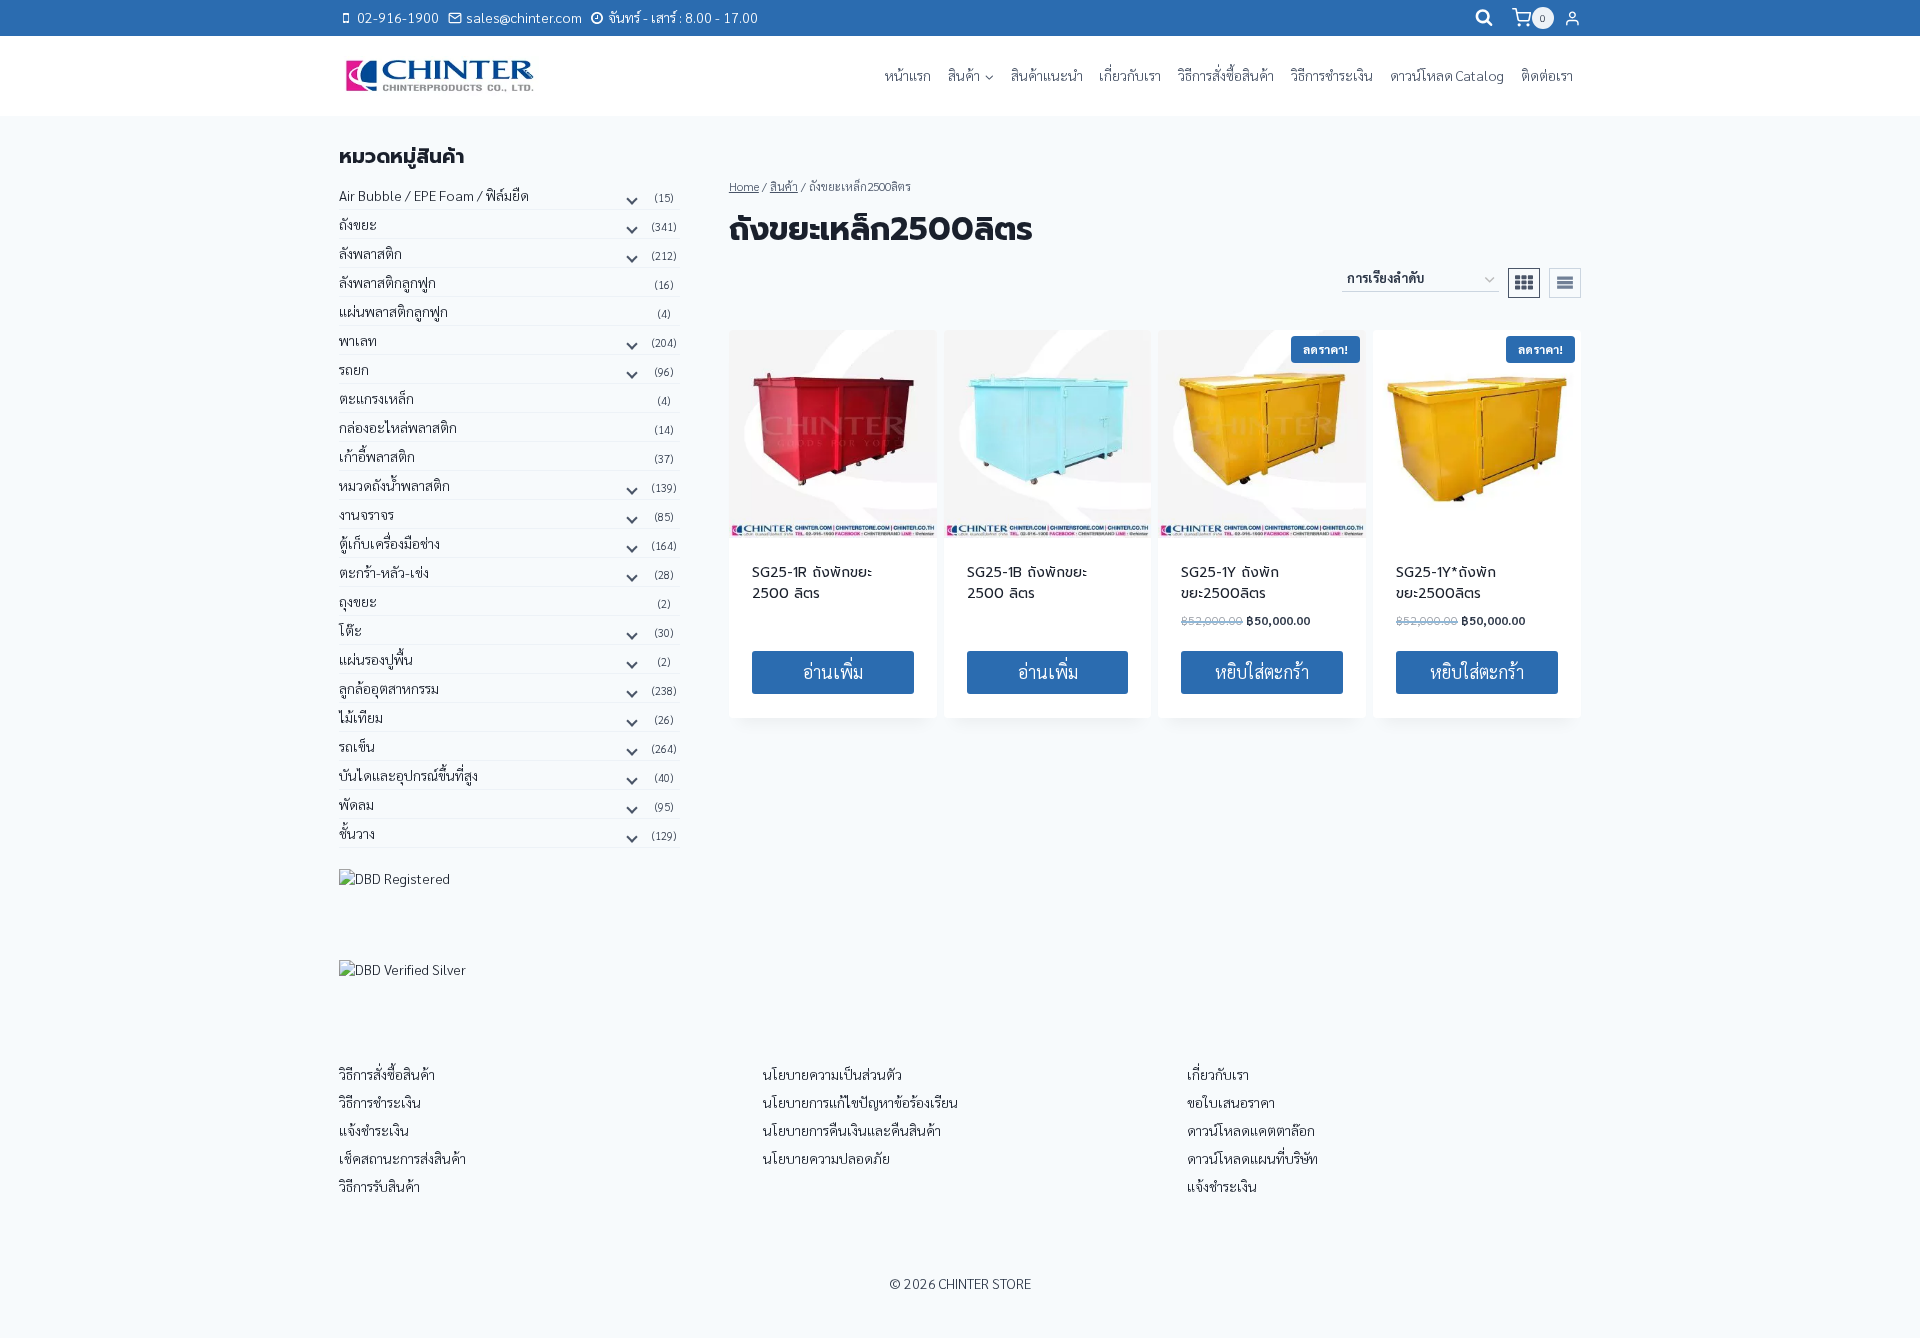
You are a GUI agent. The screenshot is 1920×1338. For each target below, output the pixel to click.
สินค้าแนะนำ (1047, 75)
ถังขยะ (358, 224)
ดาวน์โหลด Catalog (1447, 75)
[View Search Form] (1484, 18)
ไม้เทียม (361, 717)
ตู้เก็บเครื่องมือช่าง (389, 543)
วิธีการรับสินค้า (379, 1186)
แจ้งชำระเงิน (374, 1130)
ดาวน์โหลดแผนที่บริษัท (1252, 1158)
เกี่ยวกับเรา (1130, 75)
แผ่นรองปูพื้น (376, 659)
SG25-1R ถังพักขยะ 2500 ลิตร (812, 583)
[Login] (1572, 18)
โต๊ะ (350, 630)
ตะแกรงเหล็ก (376, 398)
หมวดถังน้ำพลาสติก (394, 485)
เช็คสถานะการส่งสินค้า (402, 1158)
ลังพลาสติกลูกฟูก (387, 282)
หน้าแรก (908, 75)
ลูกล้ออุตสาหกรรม (389, 688)
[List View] (1565, 283)
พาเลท (358, 340)
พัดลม (356, 804)
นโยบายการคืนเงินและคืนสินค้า (852, 1130)
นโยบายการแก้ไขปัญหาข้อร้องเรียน (860, 1102)
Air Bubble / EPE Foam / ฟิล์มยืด (434, 195)
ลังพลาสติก (370, 253)
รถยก (354, 369)
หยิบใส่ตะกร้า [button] (1262, 671)
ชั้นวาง (357, 833)
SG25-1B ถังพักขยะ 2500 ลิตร (1027, 583)
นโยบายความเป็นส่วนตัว (832, 1074)
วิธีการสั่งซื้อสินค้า (1226, 75)
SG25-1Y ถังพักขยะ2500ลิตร (1230, 583)
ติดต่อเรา (1547, 75)
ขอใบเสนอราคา (1231, 1102)
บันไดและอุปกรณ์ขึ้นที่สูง (408, 775)
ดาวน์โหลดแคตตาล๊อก (1251, 1130)
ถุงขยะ (358, 601)
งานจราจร (366, 514)
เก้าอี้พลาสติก (377, 456)
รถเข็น (357, 746)
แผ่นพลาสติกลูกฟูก (393, 311)
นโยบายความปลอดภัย (826, 1158)
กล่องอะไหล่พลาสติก (398, 427)
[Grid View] (1524, 283)
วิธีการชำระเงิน (1332, 75)
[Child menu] (630, 199)
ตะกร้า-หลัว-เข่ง (384, 572)
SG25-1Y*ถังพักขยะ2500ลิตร (1446, 583)
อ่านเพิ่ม (833, 671)
